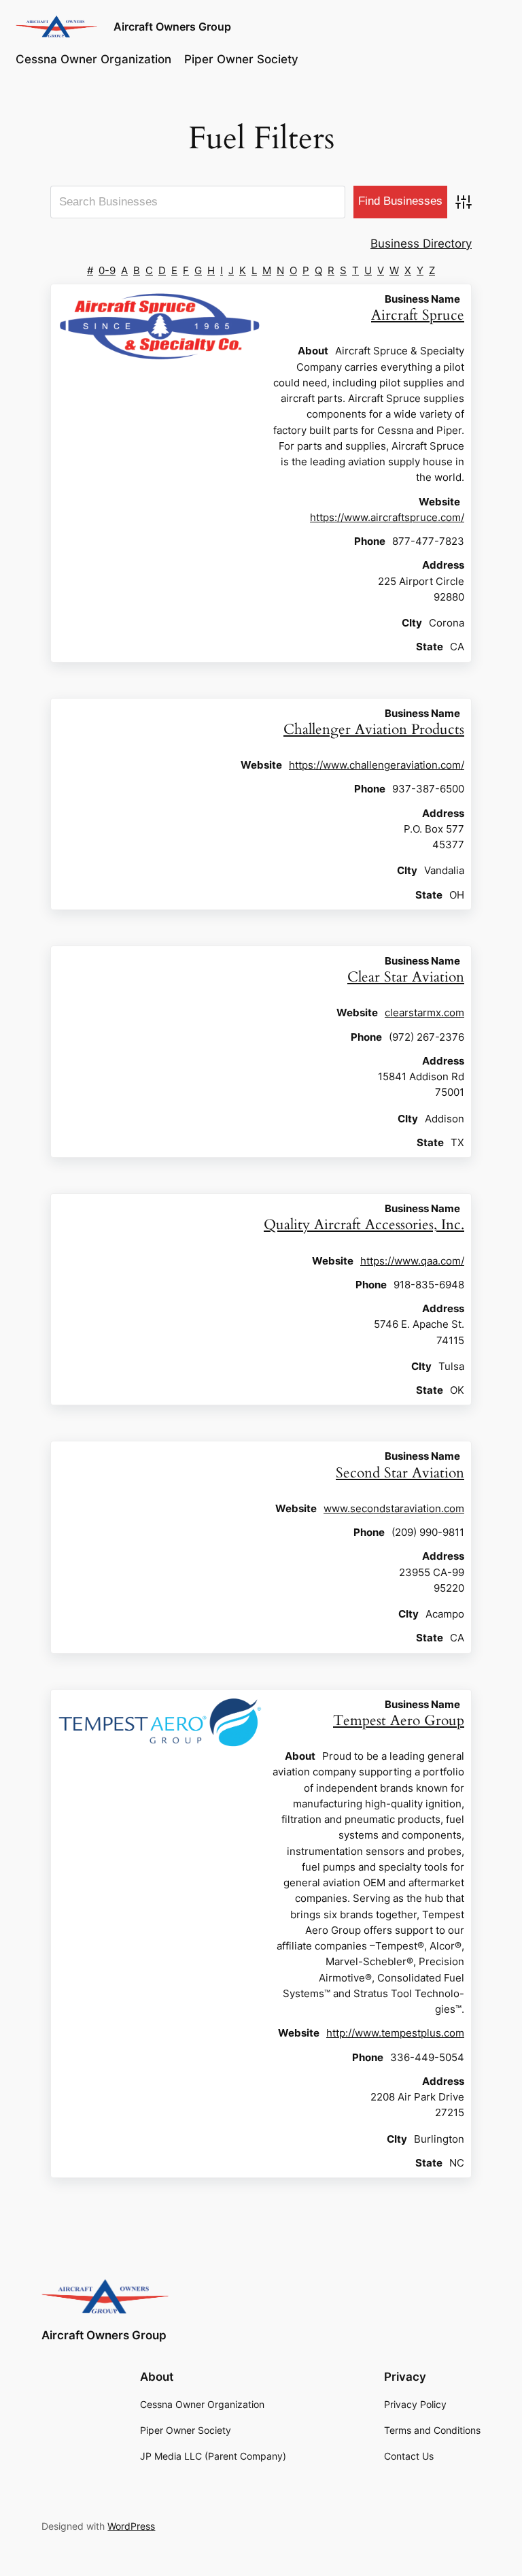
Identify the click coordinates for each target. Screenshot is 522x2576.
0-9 (107, 270)
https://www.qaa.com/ (412, 1261)
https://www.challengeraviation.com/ (377, 765)
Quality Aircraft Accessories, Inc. (364, 1225)
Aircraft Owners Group (172, 27)
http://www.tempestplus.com (395, 2033)
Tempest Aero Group (399, 1721)
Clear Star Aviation (406, 977)
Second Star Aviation (400, 1473)
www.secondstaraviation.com (394, 1508)
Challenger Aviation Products (374, 730)
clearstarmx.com (424, 1013)
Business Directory (421, 244)
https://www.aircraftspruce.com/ (387, 517)
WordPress (131, 2526)
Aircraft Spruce (418, 315)
